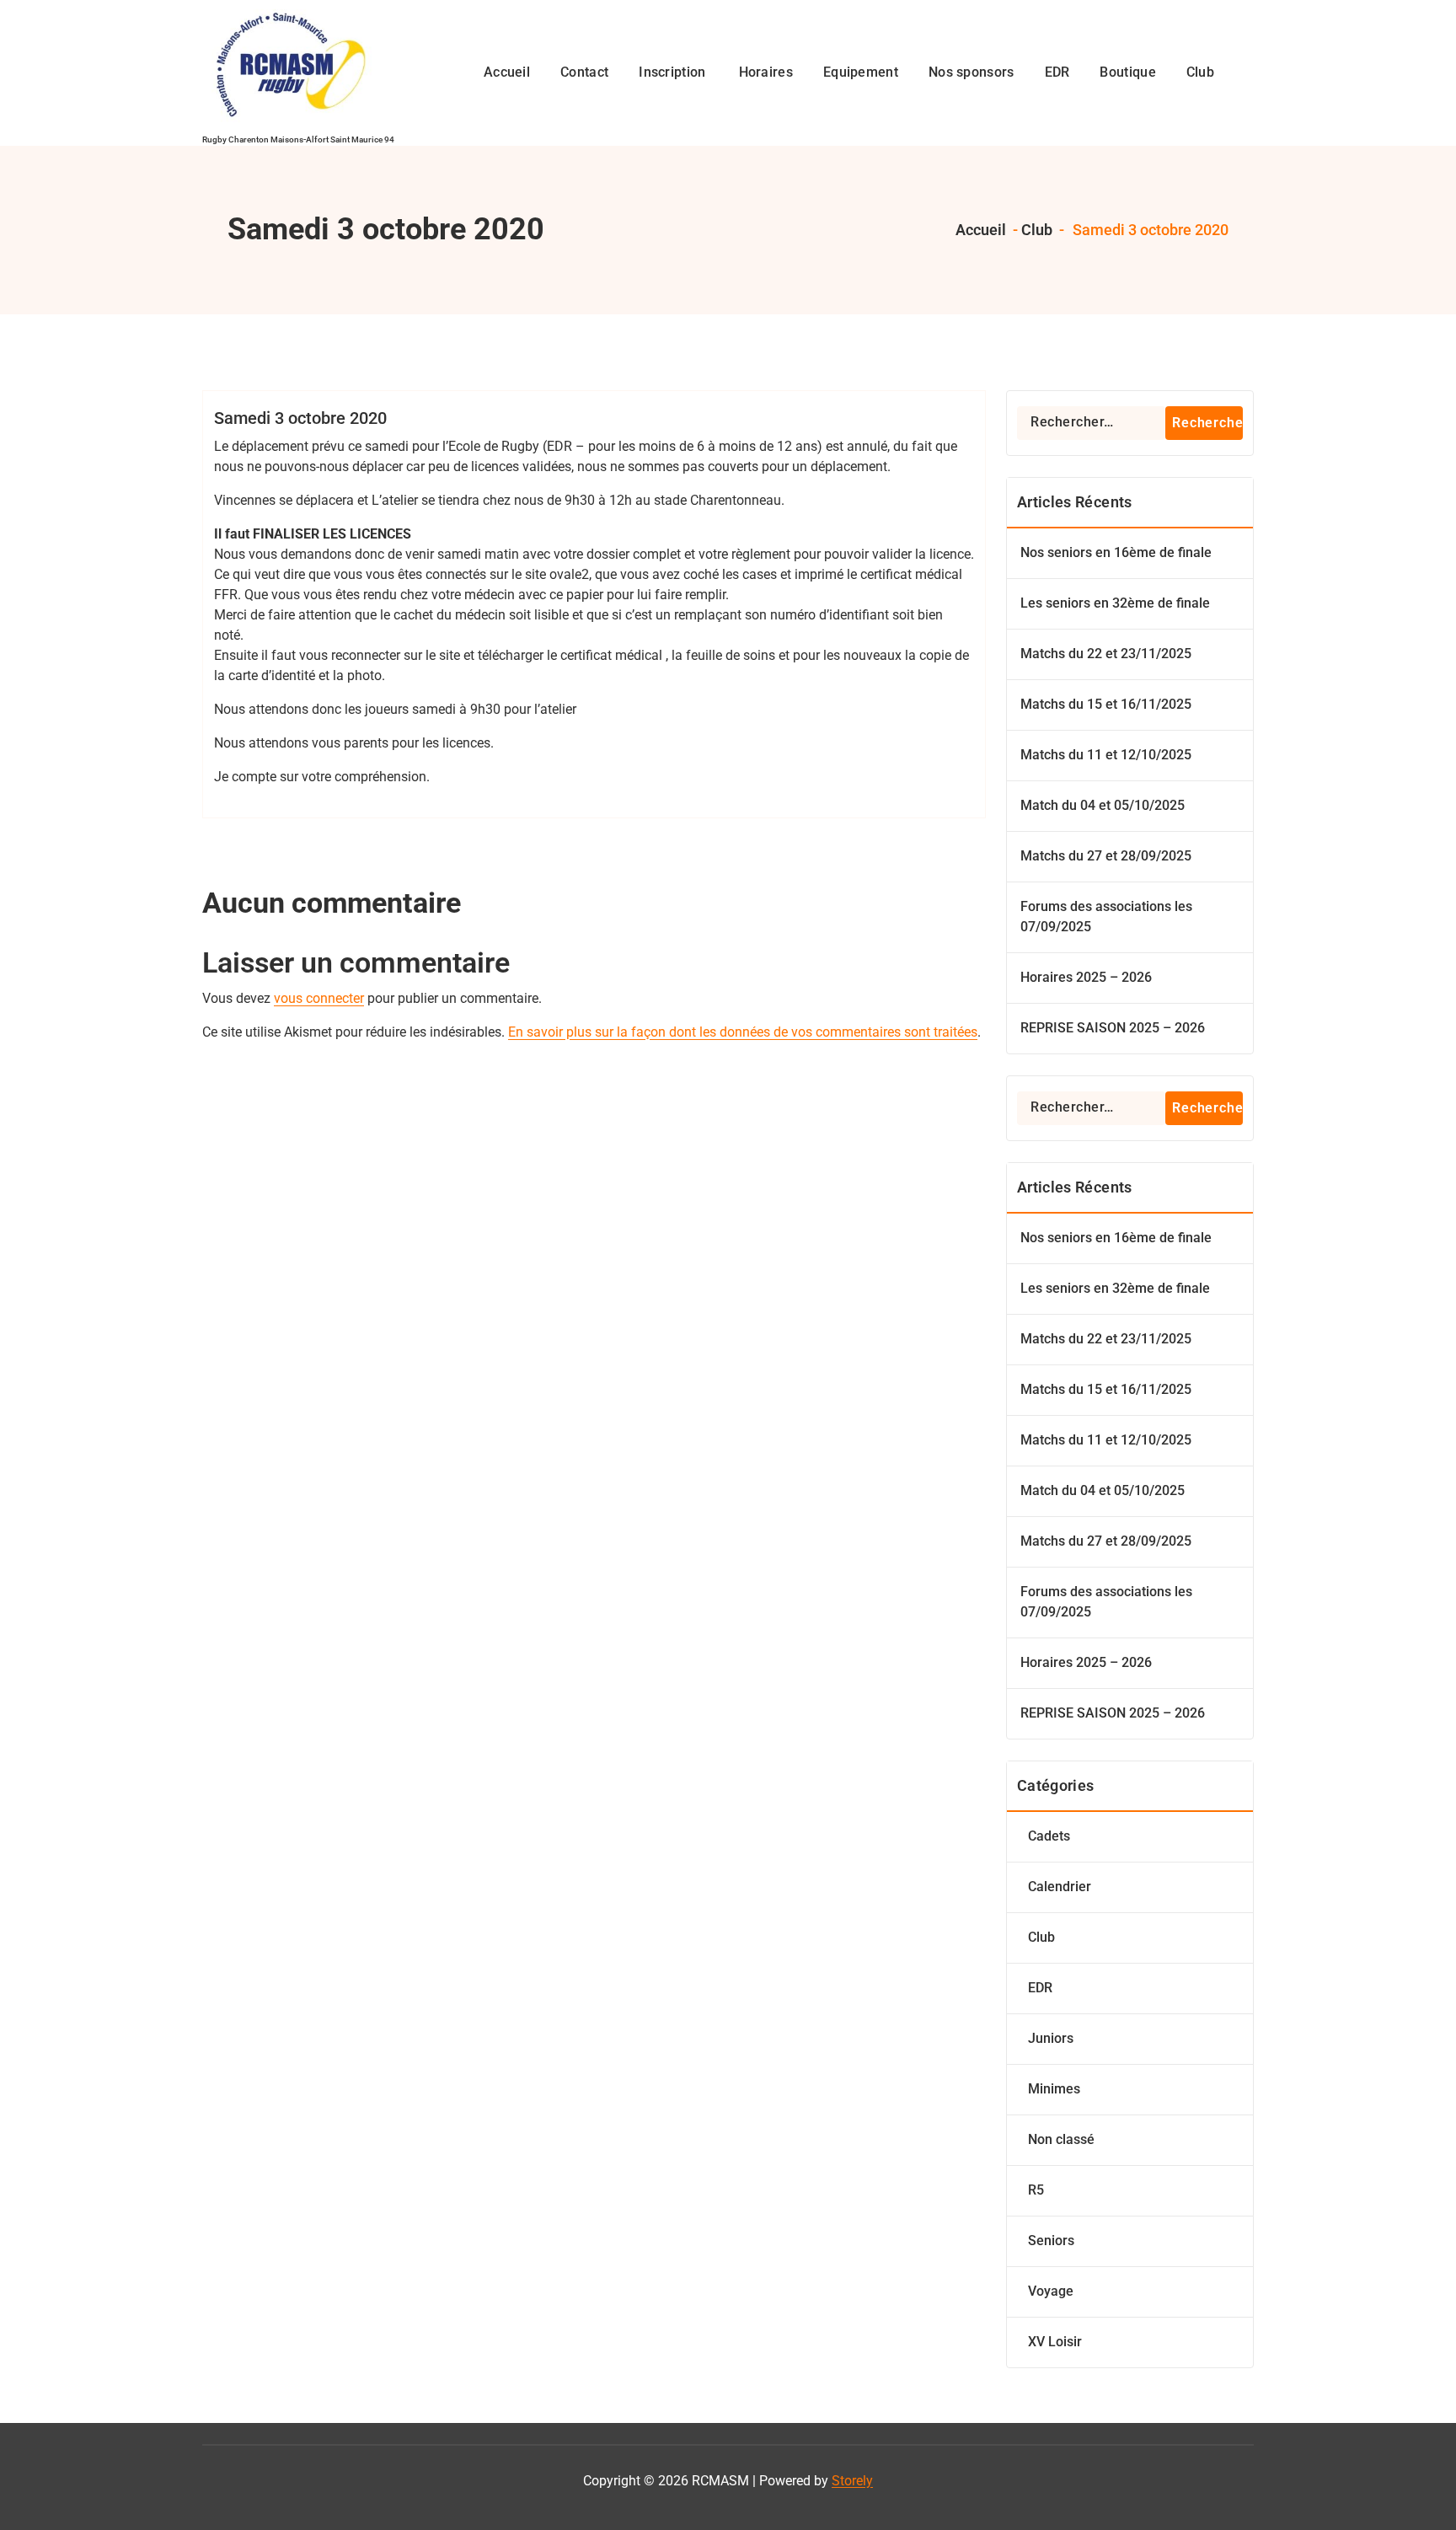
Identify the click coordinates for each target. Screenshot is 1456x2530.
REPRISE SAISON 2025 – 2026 (1113, 1028)
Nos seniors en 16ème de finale (1116, 552)
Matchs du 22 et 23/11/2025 (1106, 654)
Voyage (1051, 2291)
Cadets (1049, 1836)
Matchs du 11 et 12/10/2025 (1106, 755)
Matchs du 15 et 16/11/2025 (1106, 704)
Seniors (1051, 2241)
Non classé (1061, 2139)
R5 (1036, 2190)
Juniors (1051, 2038)
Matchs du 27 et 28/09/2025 (1106, 856)
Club (1037, 230)
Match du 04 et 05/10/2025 (1103, 805)
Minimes (1054, 2089)
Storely (852, 2481)
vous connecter (319, 998)
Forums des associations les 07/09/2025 (1106, 917)
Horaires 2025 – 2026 (1086, 977)
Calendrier (1060, 1887)
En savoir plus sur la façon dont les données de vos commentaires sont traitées (743, 1032)
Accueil (979, 230)
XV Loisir (1055, 2342)
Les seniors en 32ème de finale (1115, 603)
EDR (1040, 1988)
